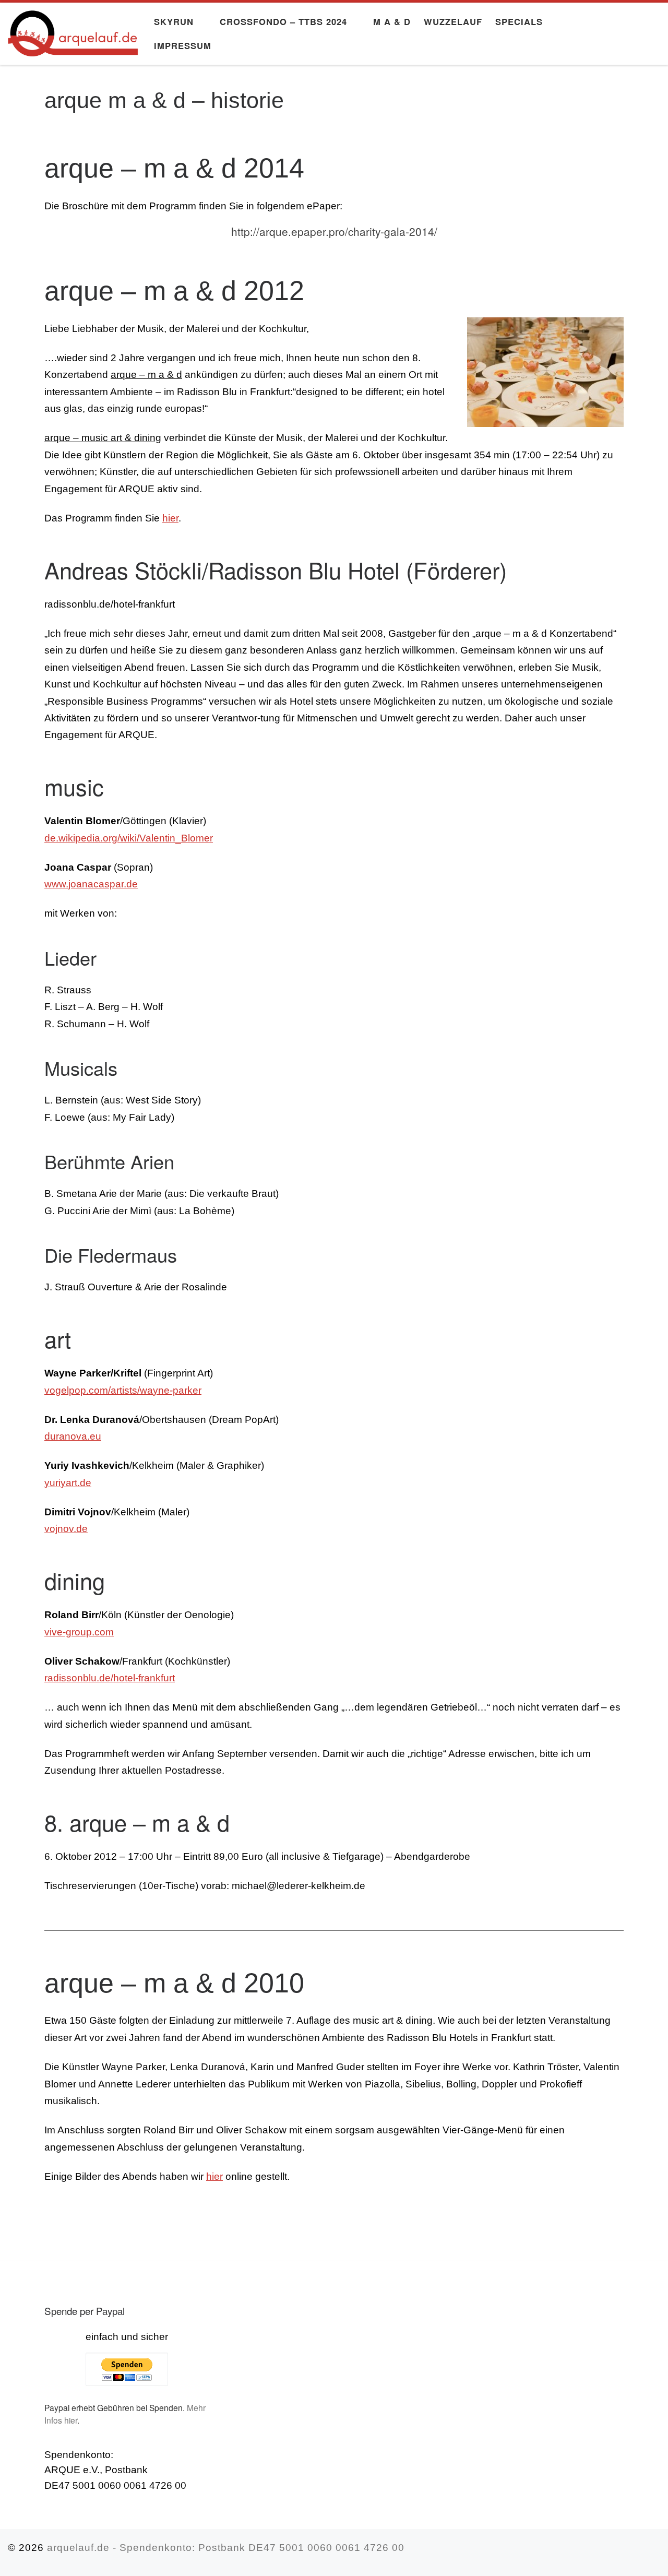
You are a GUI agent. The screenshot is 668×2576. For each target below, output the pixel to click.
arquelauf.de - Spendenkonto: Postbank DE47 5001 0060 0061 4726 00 (226, 2548)
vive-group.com (79, 1632)
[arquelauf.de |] (73, 30)
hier (170, 518)
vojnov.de (66, 1529)
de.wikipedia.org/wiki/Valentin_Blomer (129, 838)
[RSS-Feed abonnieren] (656, 2552)
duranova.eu (73, 1436)
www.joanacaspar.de (91, 884)
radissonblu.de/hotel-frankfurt (110, 1678)
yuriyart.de (68, 1483)
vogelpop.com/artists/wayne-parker (123, 1390)
